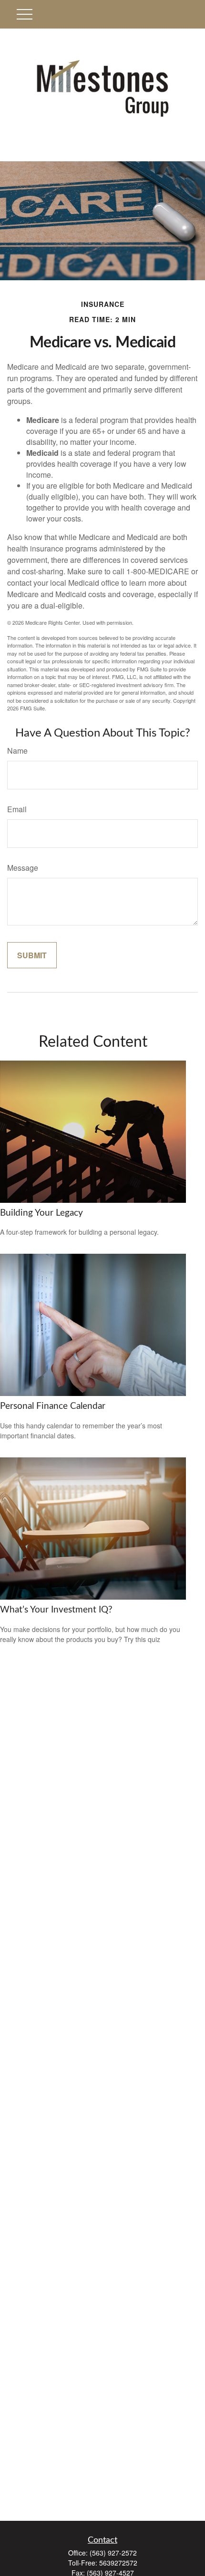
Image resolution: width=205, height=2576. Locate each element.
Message (23, 868)
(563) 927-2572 (113, 2553)
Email (17, 809)
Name (17, 751)
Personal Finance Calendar (53, 1406)
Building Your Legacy (41, 1213)
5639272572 (118, 2563)
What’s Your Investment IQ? (56, 1610)
